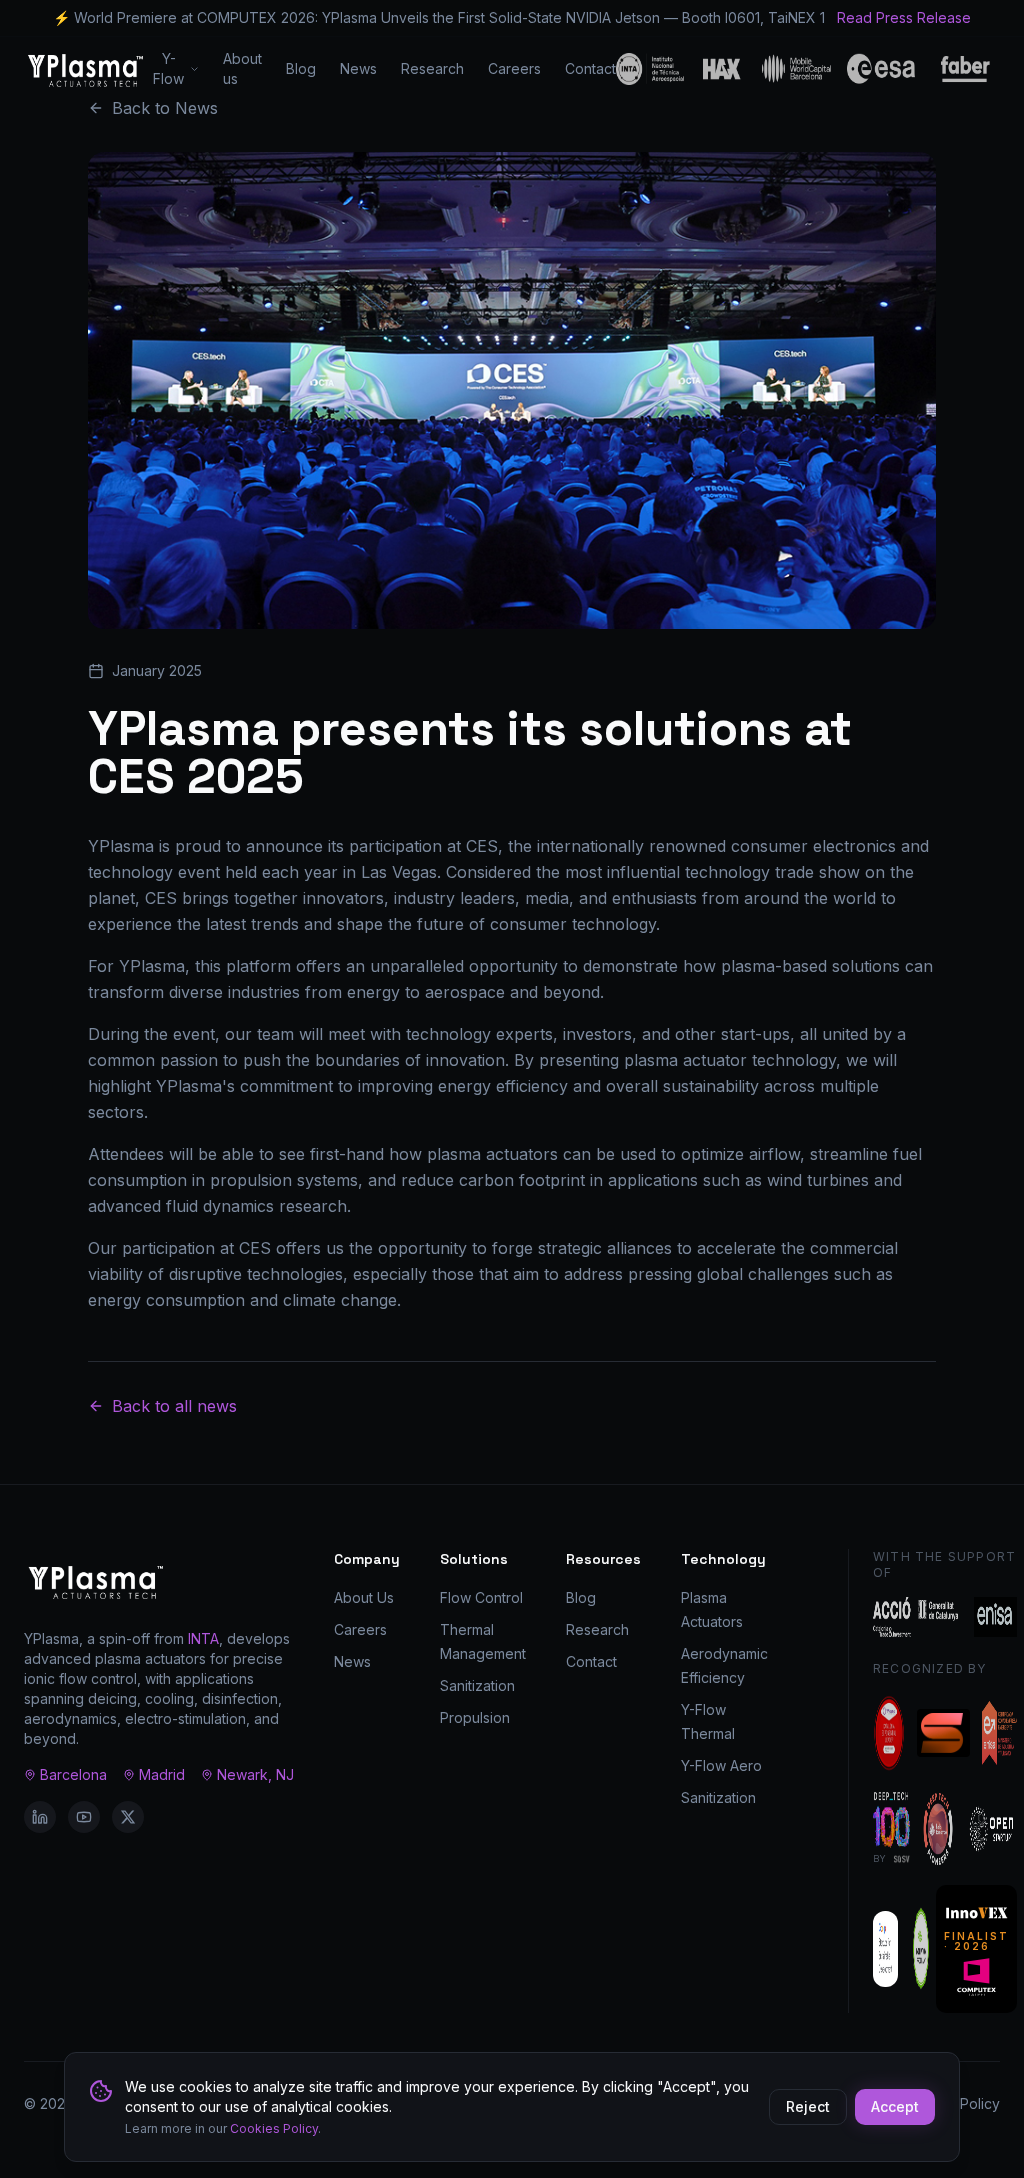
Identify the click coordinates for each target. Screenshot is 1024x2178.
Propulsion (475, 1717)
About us (242, 68)
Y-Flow (168, 68)
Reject (808, 2106)
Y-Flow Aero (721, 1765)
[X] (128, 1817)
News (358, 68)
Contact (590, 68)
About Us (364, 1597)
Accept (895, 2106)
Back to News (165, 108)
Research (432, 68)
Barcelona (73, 1774)
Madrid (162, 1774)
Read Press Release (904, 17)
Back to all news (174, 1406)
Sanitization (477, 1685)
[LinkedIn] (40, 1817)
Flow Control (481, 1597)
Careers (514, 68)
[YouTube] (84, 1817)
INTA (203, 1638)
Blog (301, 68)
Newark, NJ (255, 1774)
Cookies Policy (274, 2128)
